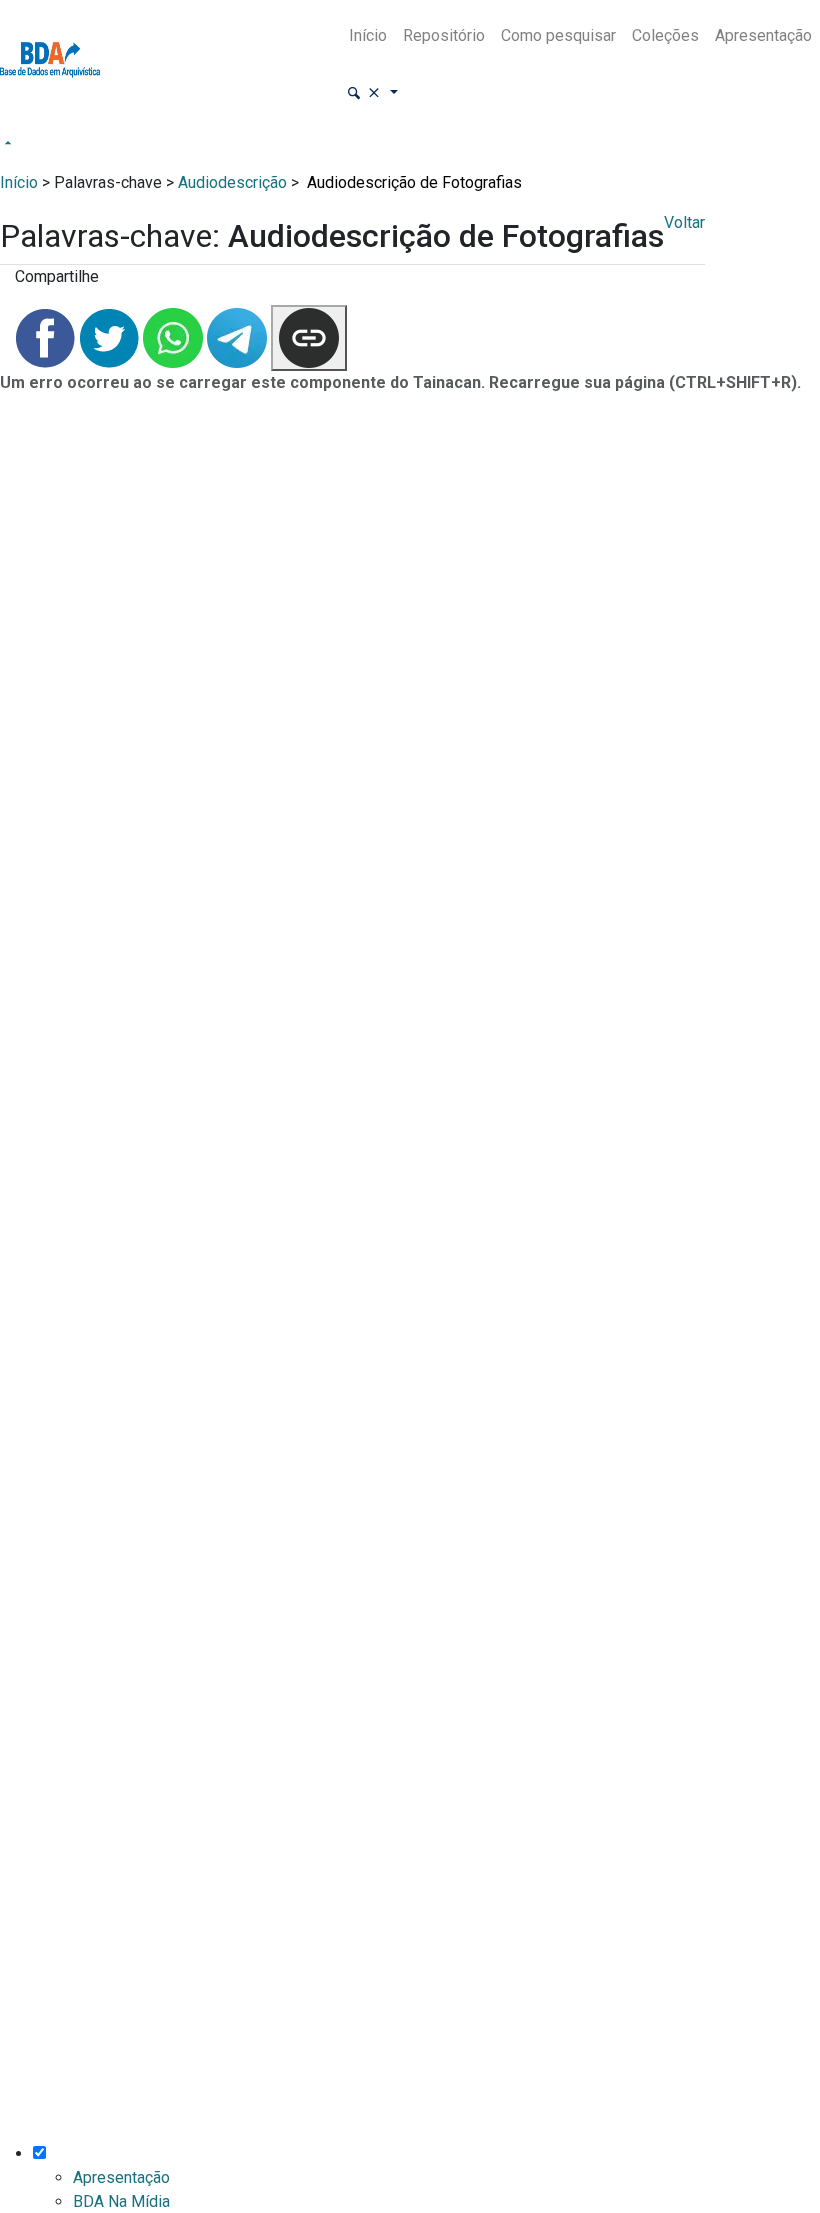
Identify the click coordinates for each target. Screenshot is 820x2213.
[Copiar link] (309, 338)
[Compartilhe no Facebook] (47, 336)
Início (368, 35)
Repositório (444, 35)
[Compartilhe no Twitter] (111, 336)
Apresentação (763, 35)
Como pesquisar (558, 35)
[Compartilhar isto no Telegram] (239, 336)
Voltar (684, 222)
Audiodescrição (232, 182)
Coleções (665, 35)
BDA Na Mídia (121, 2201)
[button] (372, 93)
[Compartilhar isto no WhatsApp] (175, 336)
